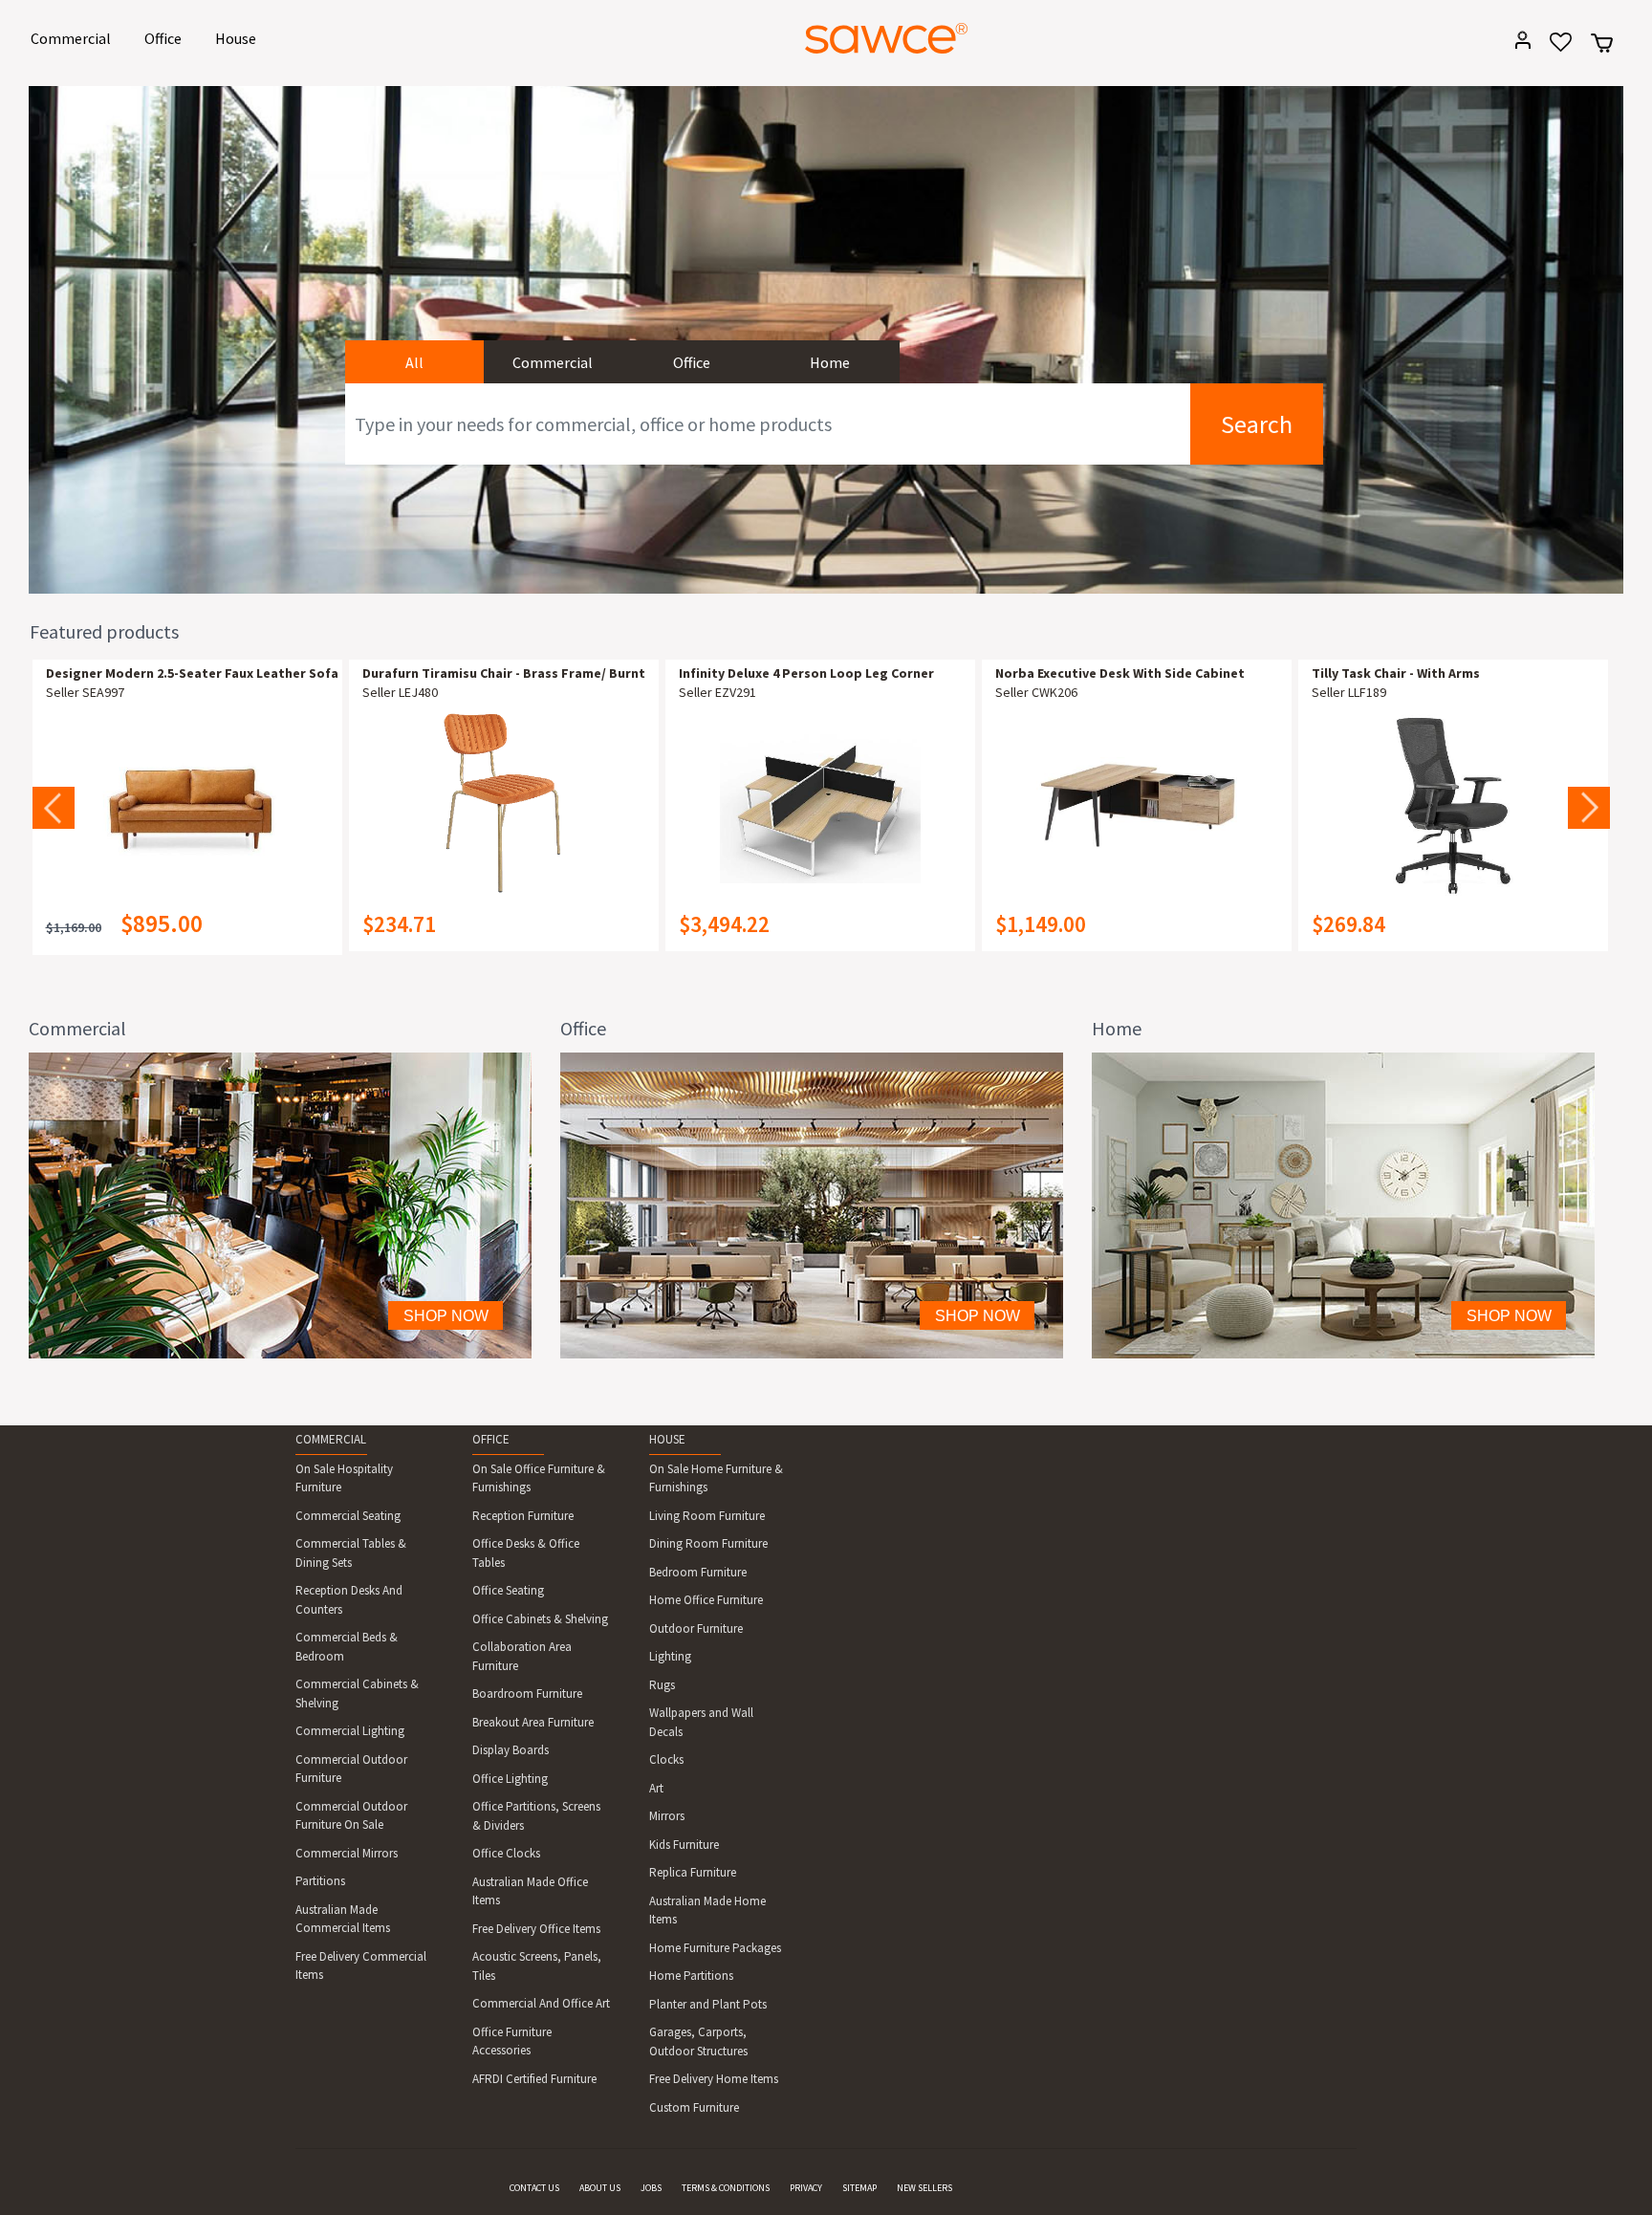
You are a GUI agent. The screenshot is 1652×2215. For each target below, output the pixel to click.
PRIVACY (806, 2188)
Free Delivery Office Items (536, 1929)
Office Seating (508, 1590)
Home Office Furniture (706, 1600)
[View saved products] (1554, 48)
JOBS (651, 2188)
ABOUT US (600, 2188)
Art (656, 1788)
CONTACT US (534, 2188)
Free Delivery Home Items (714, 2079)
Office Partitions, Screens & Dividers (536, 1816)
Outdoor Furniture (696, 1629)
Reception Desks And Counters (349, 1600)
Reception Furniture (523, 1516)
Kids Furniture (684, 1845)
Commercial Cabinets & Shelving (357, 1694)
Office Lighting (510, 1779)
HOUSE (667, 1439)
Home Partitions (691, 1976)
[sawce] (886, 38)
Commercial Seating (348, 1516)
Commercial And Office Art (541, 2003)
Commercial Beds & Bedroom (347, 1647)
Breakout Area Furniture (533, 1722)
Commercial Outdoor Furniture (351, 1769)
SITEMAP (859, 2188)
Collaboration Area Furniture (522, 1656)
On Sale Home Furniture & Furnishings (716, 1478)
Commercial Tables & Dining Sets (351, 1553)
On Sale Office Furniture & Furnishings (539, 1478)
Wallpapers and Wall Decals (701, 1722)
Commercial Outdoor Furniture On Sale (351, 1816)
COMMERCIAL (331, 1439)
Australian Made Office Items (530, 1891)
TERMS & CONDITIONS (726, 2188)
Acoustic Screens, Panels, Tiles (537, 1966)
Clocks (666, 1759)
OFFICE (491, 1439)
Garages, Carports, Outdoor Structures (698, 2041)
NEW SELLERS (924, 2188)
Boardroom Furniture (527, 1694)
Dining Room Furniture (708, 1543)
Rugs (662, 1685)
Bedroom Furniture (698, 1572)
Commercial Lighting (350, 1731)
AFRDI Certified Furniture (534, 2079)
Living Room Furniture (707, 1516)
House (239, 38)
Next (1589, 808)
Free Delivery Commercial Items (361, 1966)
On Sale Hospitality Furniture (344, 1478)
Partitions (320, 1881)
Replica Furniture (693, 1872)
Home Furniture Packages (715, 1948)
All (414, 362)
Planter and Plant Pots (708, 2004)
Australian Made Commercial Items (343, 1919)
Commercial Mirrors (347, 1853)
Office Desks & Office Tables (526, 1553)
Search (1257, 424)
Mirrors (667, 1816)
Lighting (670, 1656)
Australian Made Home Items (707, 1911)
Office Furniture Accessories (512, 2041)
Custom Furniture (694, 2107)
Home (830, 362)
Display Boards (511, 1750)
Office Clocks (506, 1853)
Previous (54, 808)
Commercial (74, 38)
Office (166, 38)
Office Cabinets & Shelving (540, 1619)
